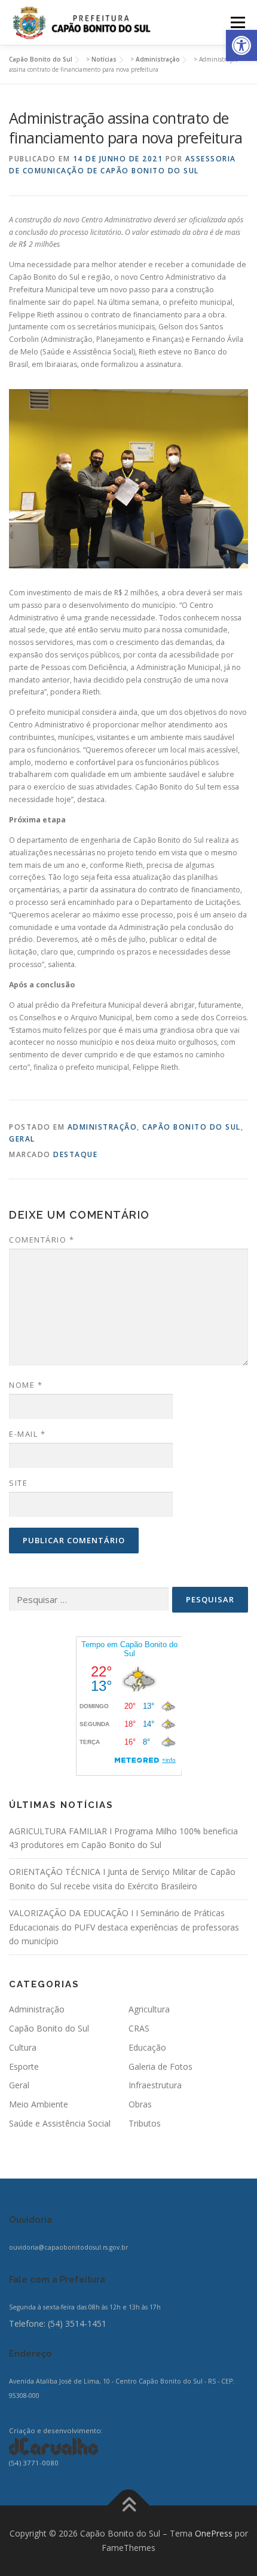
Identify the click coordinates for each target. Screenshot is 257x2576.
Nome (26, 1385)
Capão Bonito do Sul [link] (192, 1127)
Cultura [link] (23, 2047)
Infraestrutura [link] (155, 2085)
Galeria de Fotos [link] (160, 2066)
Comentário (42, 1240)
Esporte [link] (24, 2066)
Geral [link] (22, 1139)
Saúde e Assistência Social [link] (60, 2123)
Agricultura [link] (149, 2009)
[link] (241, 45)
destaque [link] (75, 1154)
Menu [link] (237, 22)
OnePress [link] (214, 2533)
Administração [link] (103, 1127)
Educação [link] (147, 2047)
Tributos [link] (145, 2123)
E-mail (27, 1434)
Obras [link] (140, 2104)
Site (18, 1483)
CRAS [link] (139, 2028)
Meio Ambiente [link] (39, 2104)
